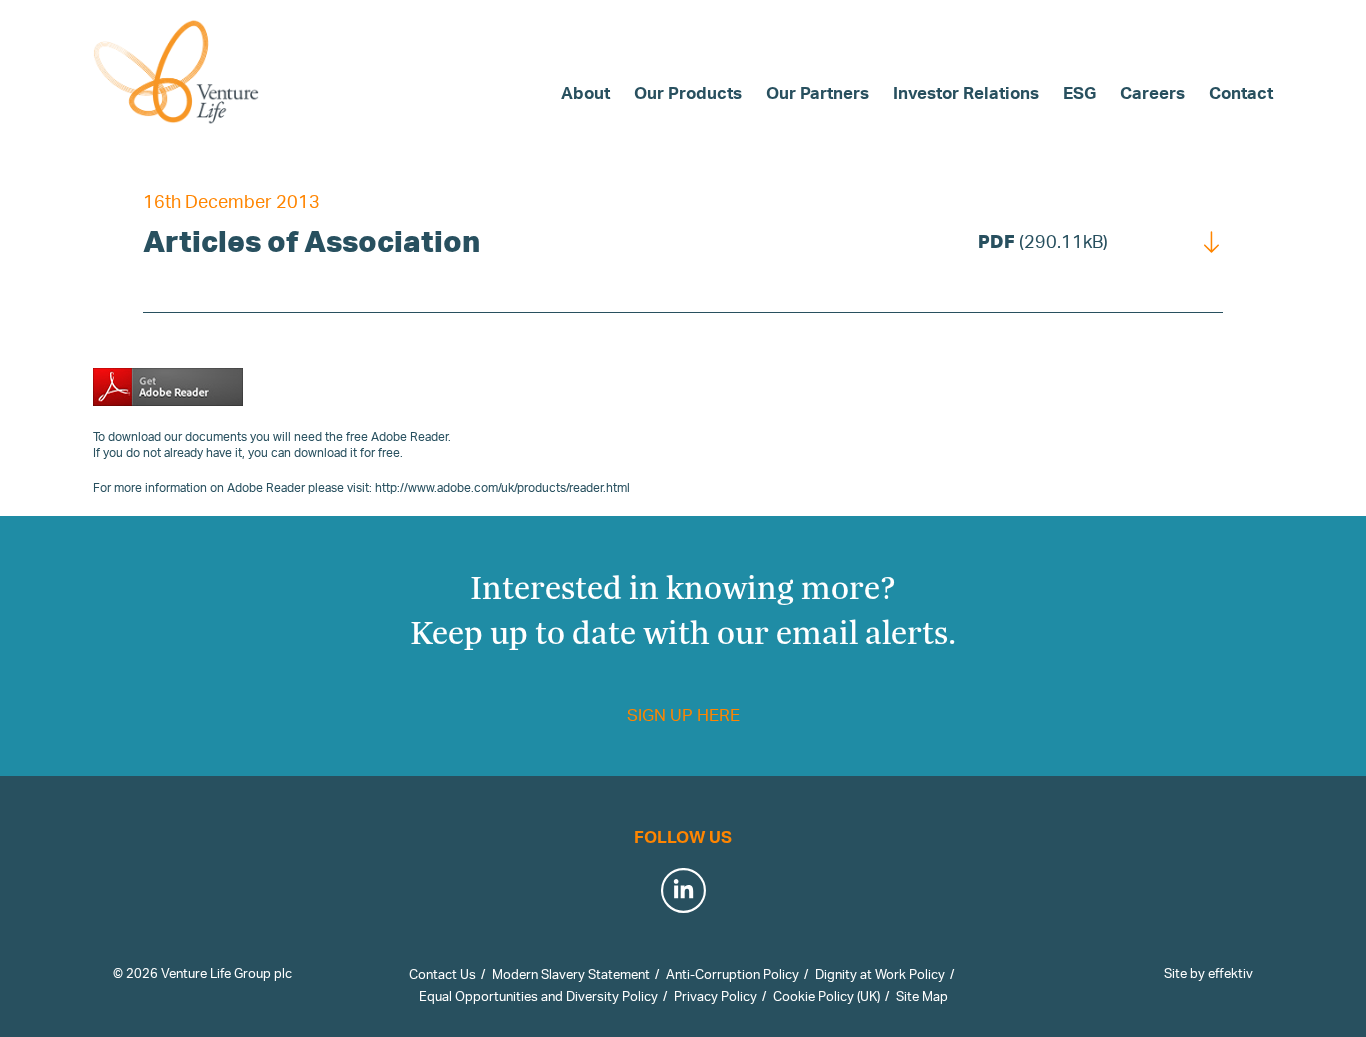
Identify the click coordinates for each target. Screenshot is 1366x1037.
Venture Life (178, 72)
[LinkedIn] (683, 887)
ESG (1079, 92)
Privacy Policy (715, 996)
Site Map (922, 996)
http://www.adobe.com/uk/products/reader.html (502, 487)
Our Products (688, 92)
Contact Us (442, 974)
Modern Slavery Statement (571, 974)
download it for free (347, 452)
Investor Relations (966, 92)
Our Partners (817, 92)
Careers (1152, 92)
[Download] (1212, 240)
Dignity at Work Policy (880, 974)
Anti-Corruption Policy (732, 974)
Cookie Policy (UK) (826, 996)
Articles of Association (311, 240)
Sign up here (683, 714)
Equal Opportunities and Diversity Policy (538, 996)
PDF (1043, 241)
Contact (1241, 92)
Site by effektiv (1208, 973)
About (585, 92)
